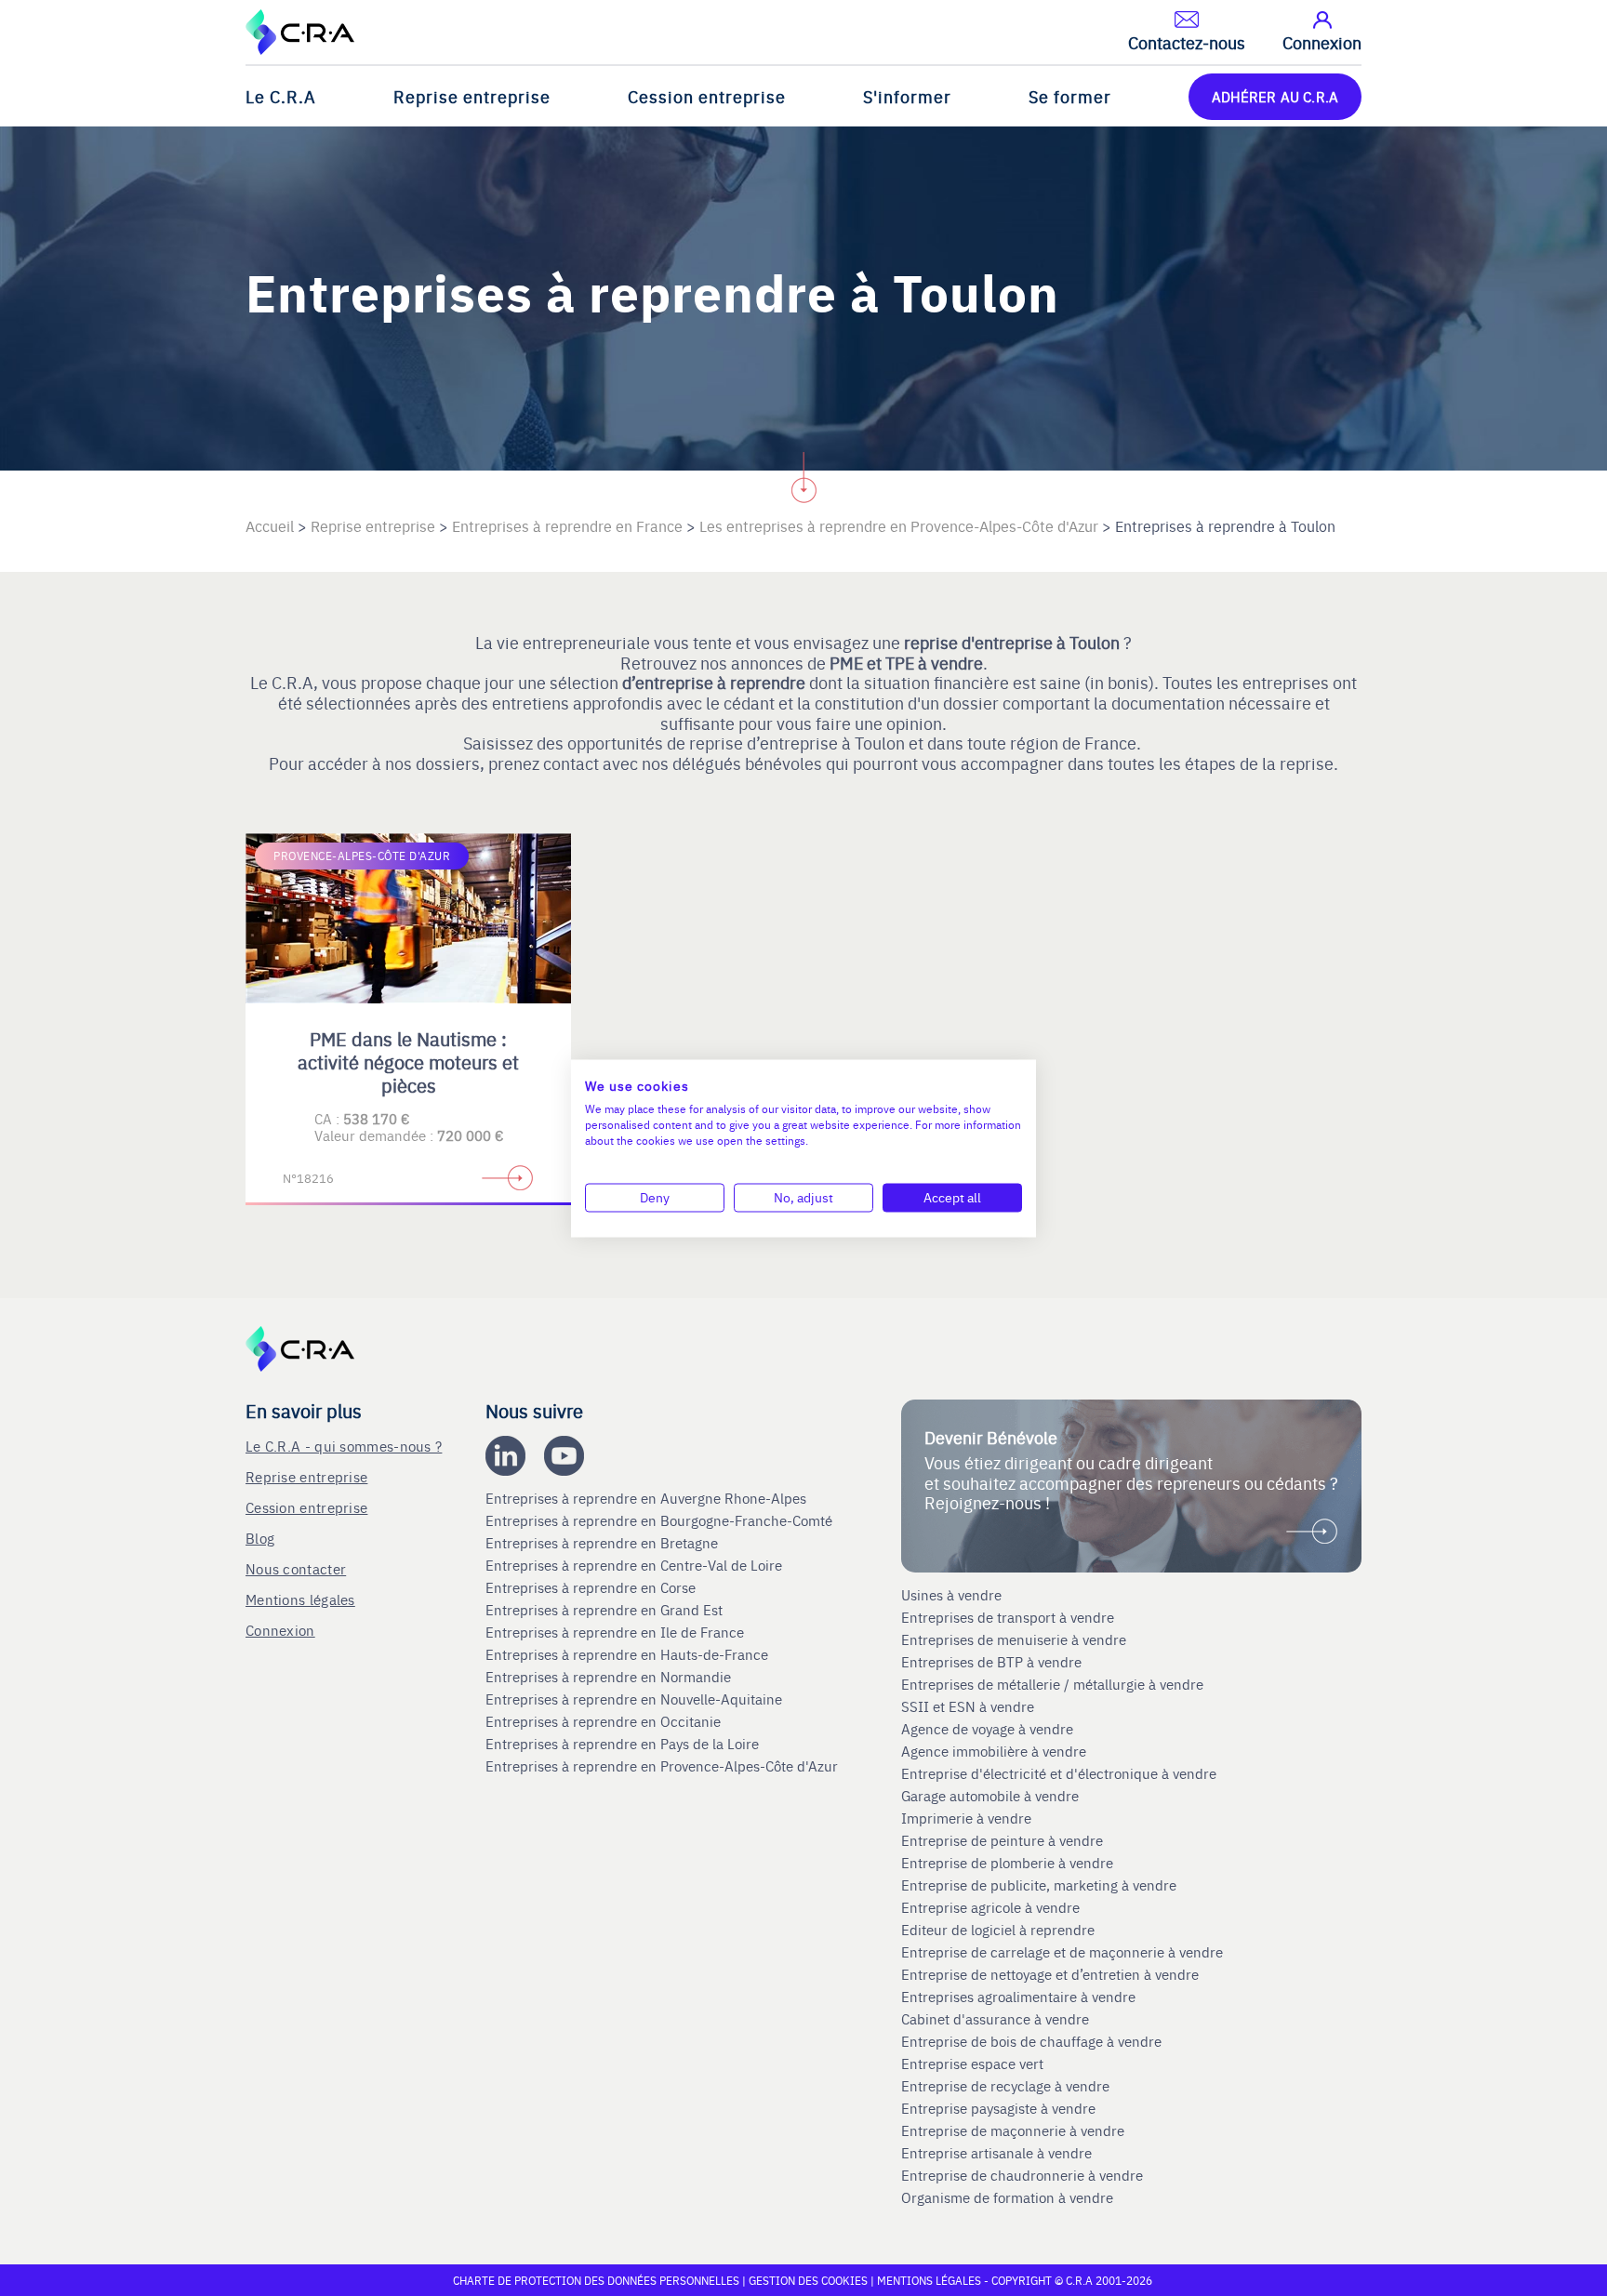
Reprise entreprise (472, 96)
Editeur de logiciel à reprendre (998, 1930)
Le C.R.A (281, 96)
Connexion (280, 1630)
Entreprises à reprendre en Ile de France (617, 1632)
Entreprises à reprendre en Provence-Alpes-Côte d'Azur (664, 1766)
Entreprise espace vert (972, 2064)
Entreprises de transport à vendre (1008, 1617)
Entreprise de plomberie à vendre (1007, 1863)
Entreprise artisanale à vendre (996, 2153)
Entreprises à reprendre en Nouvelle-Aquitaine (636, 1699)
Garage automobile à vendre (992, 1796)
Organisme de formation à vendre (1007, 2197)
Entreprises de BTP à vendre (993, 1662)
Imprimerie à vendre (968, 1818)
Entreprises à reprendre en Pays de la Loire (622, 1744)
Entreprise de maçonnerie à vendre (1013, 2130)
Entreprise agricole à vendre (990, 1907)
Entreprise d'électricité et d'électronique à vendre (1059, 1773)
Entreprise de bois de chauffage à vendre (1031, 2041)
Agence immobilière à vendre (996, 1751)
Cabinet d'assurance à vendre (995, 2019)
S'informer (907, 96)
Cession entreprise (707, 96)
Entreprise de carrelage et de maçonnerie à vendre (1062, 1952)
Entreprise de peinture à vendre (1002, 1840)
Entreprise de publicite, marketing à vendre (1039, 1885)
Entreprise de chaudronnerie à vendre (1022, 2175)
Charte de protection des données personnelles (596, 2280)
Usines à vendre (951, 1595)
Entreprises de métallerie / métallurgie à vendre (1054, 1684)
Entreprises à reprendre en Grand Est (606, 1610)
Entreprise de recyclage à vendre (1005, 2086)
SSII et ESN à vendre (968, 1706)
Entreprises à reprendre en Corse (592, 1587)
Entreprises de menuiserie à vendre (1016, 1639)
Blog (260, 1538)
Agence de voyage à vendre (989, 1729)
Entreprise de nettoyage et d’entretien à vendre (1050, 1974)
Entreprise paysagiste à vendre (998, 2108)
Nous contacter (296, 1568)
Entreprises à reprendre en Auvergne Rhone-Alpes (648, 1498)
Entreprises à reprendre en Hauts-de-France (629, 1654)
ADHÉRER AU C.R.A (1275, 96)
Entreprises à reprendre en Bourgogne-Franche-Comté (661, 1520)
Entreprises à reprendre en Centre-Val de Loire (636, 1565)
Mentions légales (300, 1599)
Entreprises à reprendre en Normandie (610, 1677)
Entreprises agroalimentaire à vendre (1018, 1997)
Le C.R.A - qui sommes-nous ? (344, 1446)
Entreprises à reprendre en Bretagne (604, 1543)
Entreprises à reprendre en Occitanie (605, 1721)
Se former (1070, 96)
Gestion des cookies (810, 2280)
